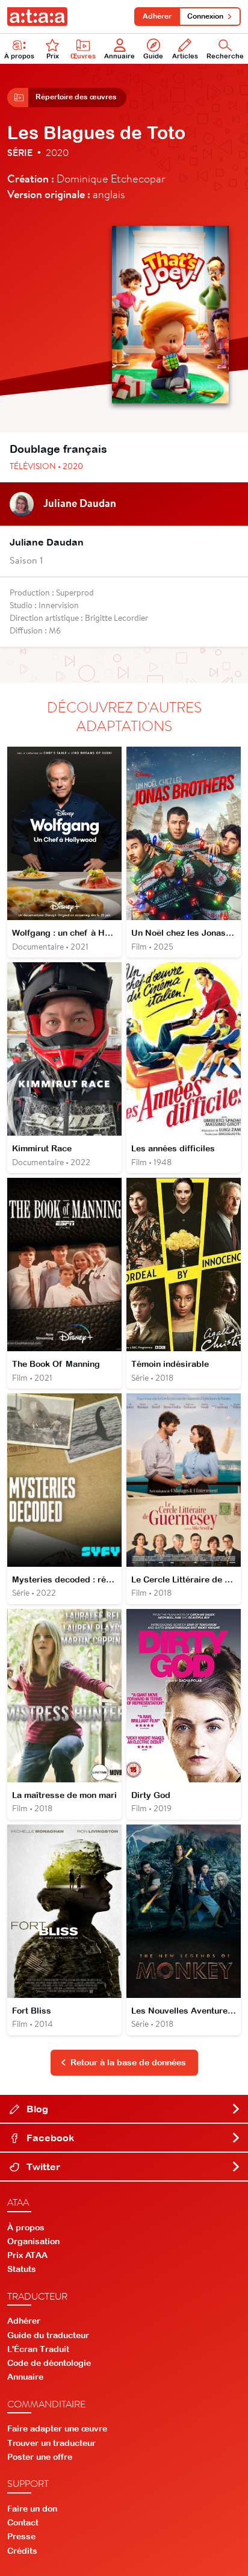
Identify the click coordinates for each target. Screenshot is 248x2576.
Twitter (42, 2167)
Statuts (22, 2269)
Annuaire (119, 56)
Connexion (205, 16)
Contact (23, 2522)
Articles (185, 56)
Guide (153, 56)
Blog (36, 2109)
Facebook (49, 2138)
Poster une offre (40, 2457)
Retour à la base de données (128, 2062)
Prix (53, 56)
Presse (21, 2536)
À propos (19, 56)
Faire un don (32, 2509)
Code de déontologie (49, 2363)
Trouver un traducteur (51, 2443)
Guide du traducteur (48, 2335)
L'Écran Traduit (38, 2349)
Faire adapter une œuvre (57, 2428)
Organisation (33, 2241)
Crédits (22, 2551)
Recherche (225, 56)
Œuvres (83, 56)
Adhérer (157, 16)
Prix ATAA (27, 2255)
